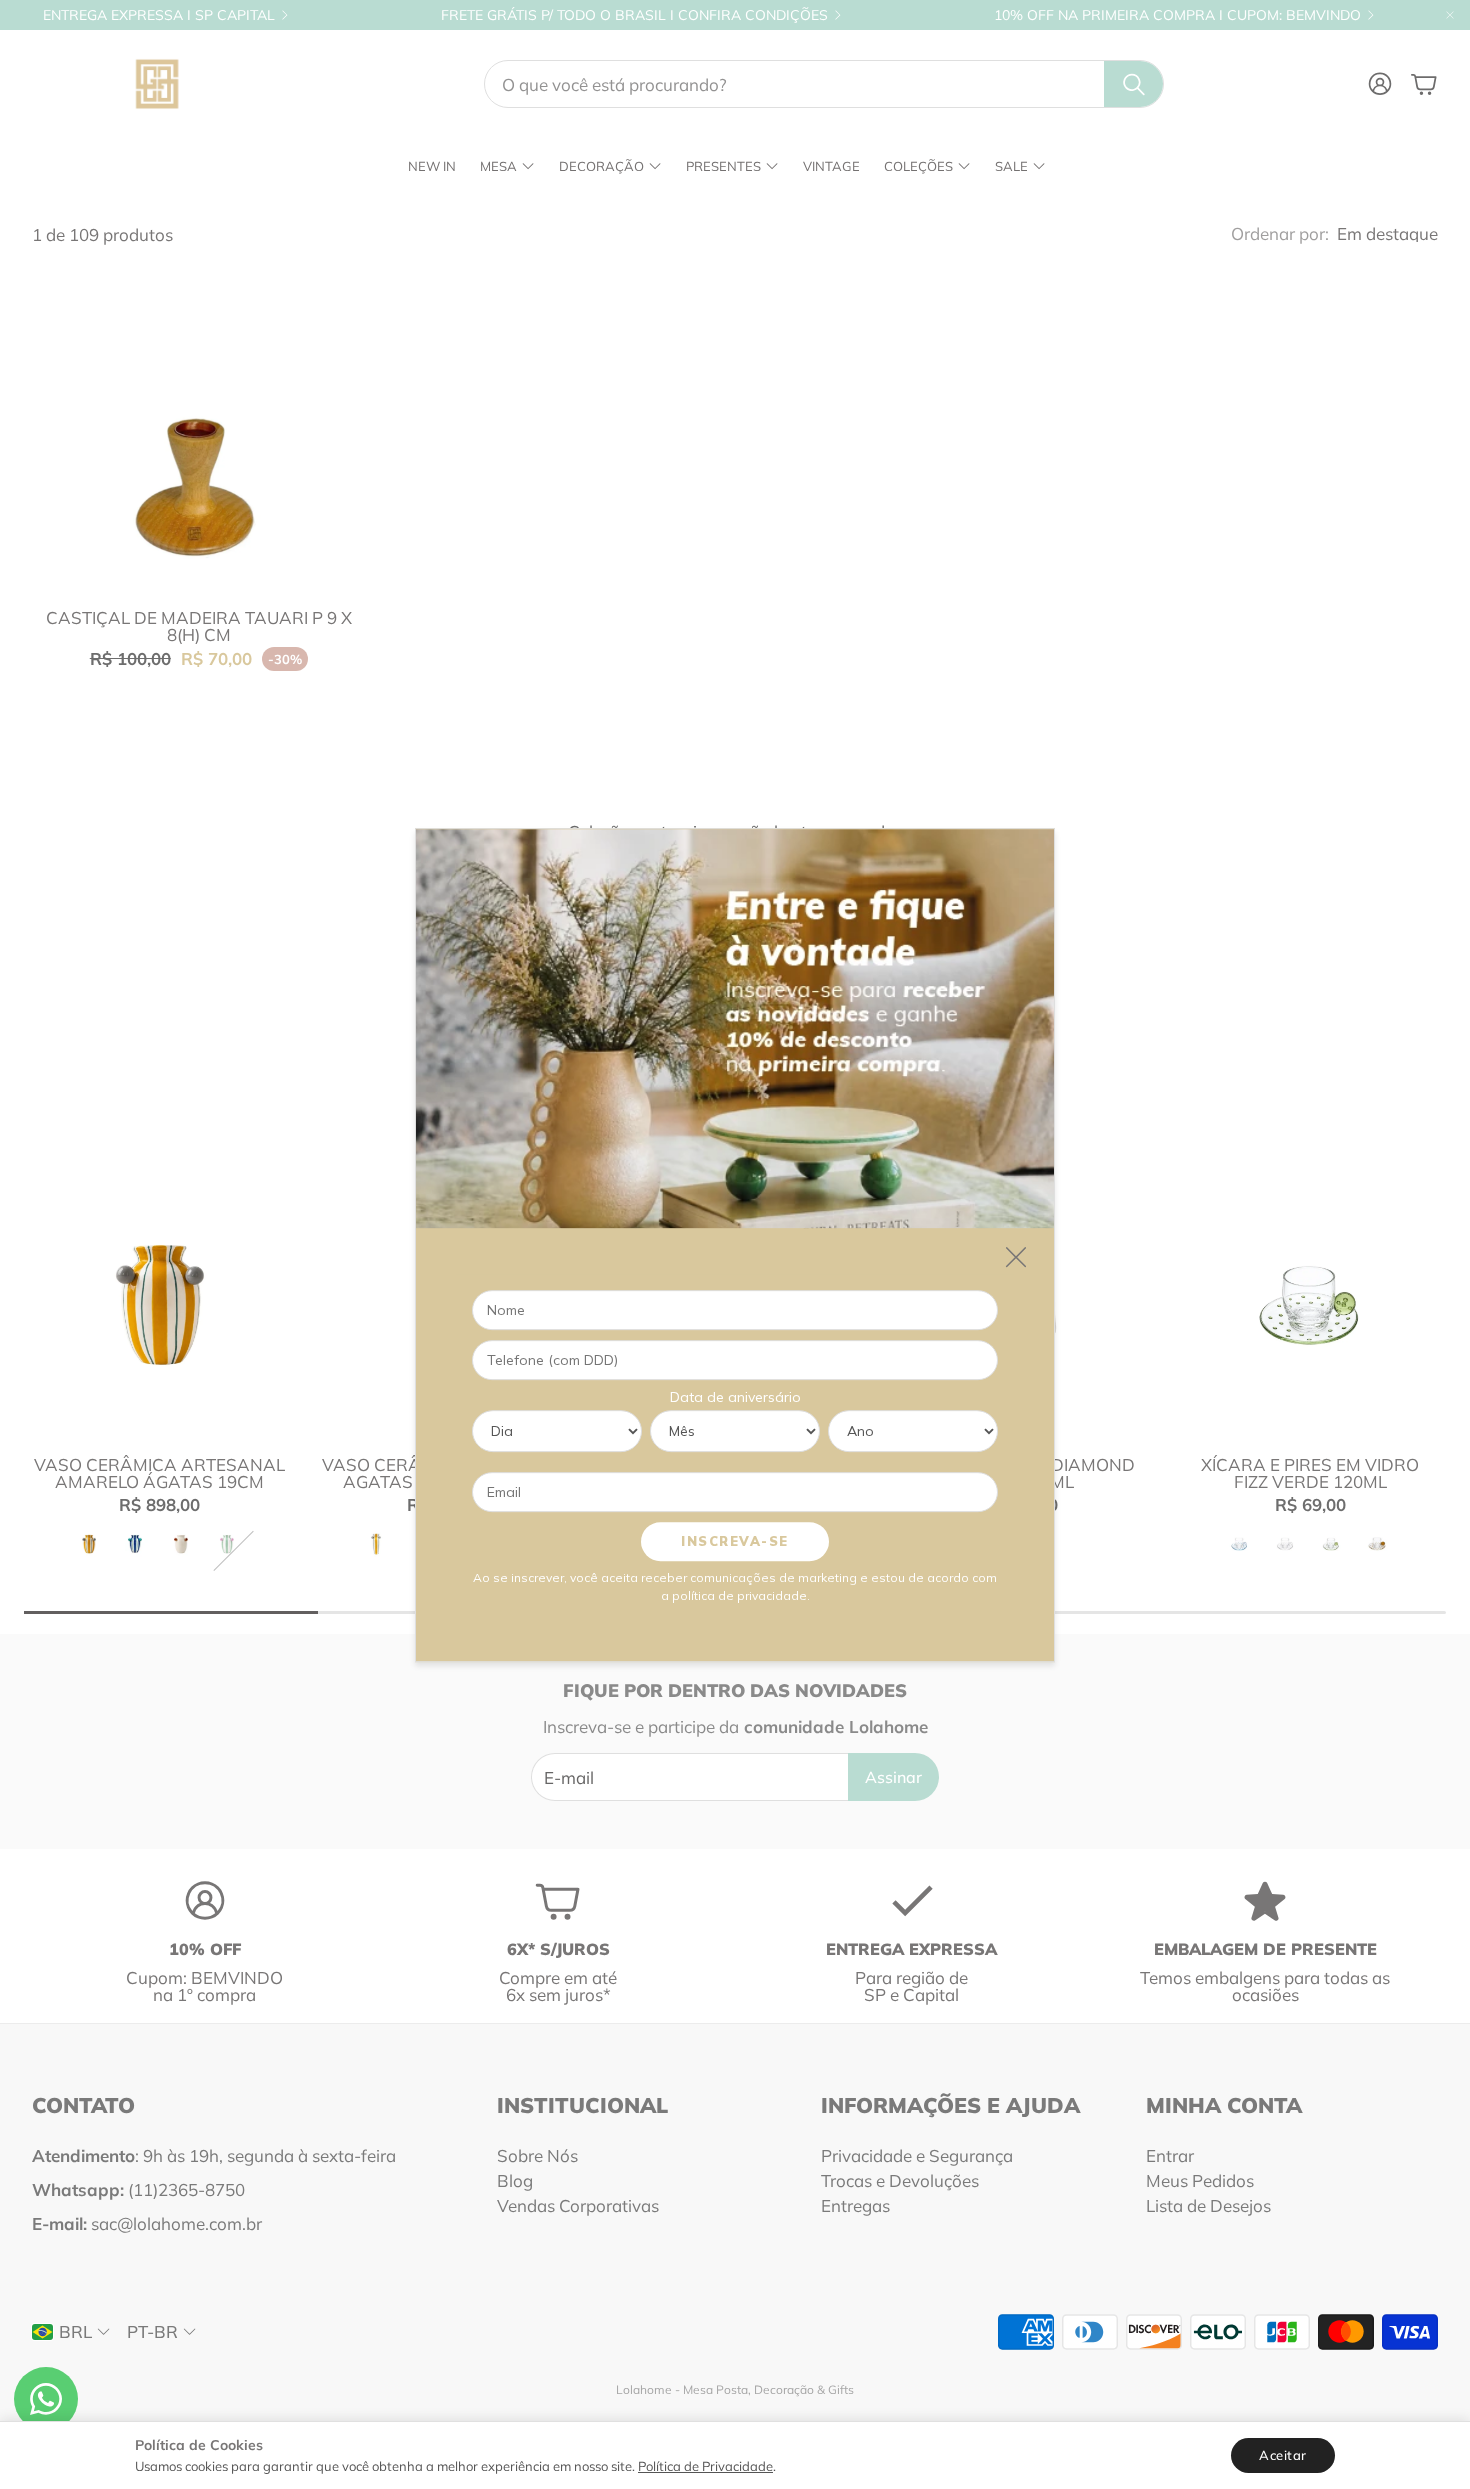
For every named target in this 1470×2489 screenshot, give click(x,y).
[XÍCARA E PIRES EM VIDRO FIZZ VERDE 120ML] (1310, 1305)
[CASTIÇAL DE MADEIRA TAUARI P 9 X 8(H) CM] (199, 426)
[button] (824, 84)
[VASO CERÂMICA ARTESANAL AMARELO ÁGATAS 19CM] (160, 1305)
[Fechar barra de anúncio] (1450, 15)
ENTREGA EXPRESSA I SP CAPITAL (159, 15)
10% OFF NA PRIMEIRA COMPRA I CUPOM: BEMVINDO (1177, 15)
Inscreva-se (735, 1540)
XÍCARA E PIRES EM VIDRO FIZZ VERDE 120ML (1310, 1473)
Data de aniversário (735, 1396)
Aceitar (1283, 2455)
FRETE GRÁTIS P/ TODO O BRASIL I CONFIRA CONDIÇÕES (634, 15)
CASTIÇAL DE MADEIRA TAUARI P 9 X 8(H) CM (199, 626)
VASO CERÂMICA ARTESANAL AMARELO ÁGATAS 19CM (159, 1473)
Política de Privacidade (705, 2466)
